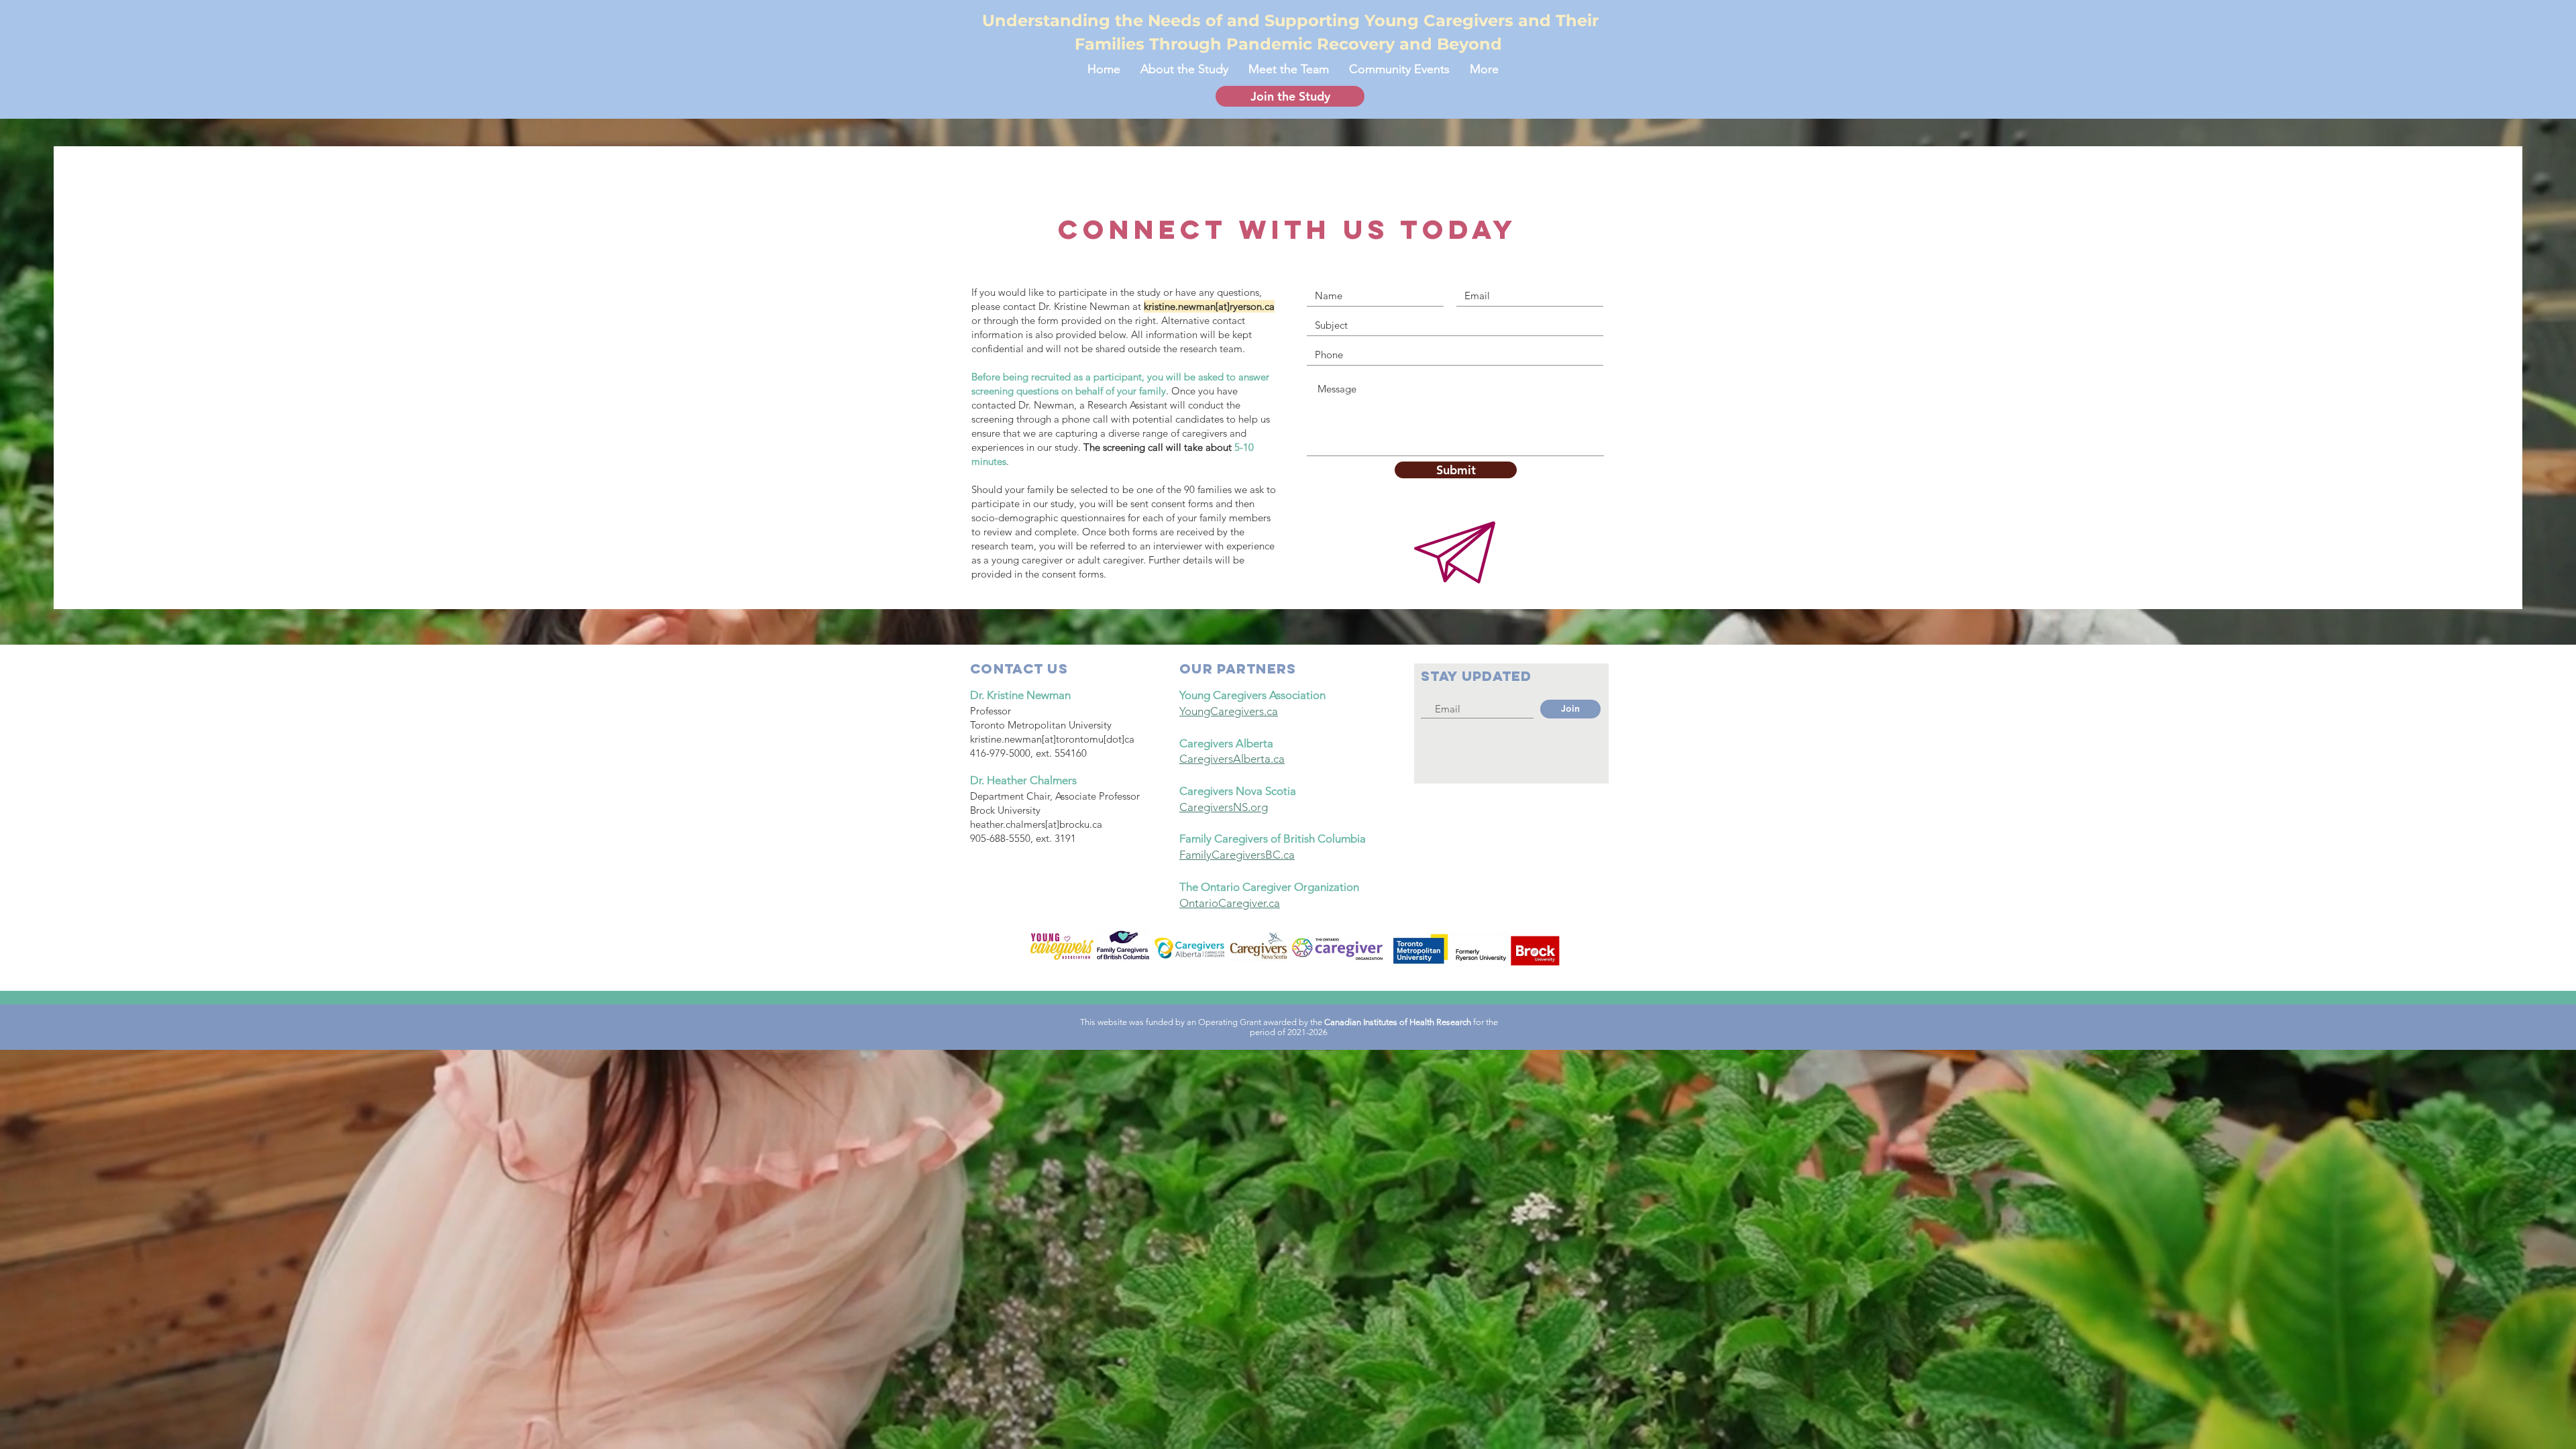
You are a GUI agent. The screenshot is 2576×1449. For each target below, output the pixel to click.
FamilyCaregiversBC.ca (1237, 855)
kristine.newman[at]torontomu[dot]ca (1052, 739)
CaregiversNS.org (1224, 807)
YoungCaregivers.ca (1229, 711)
